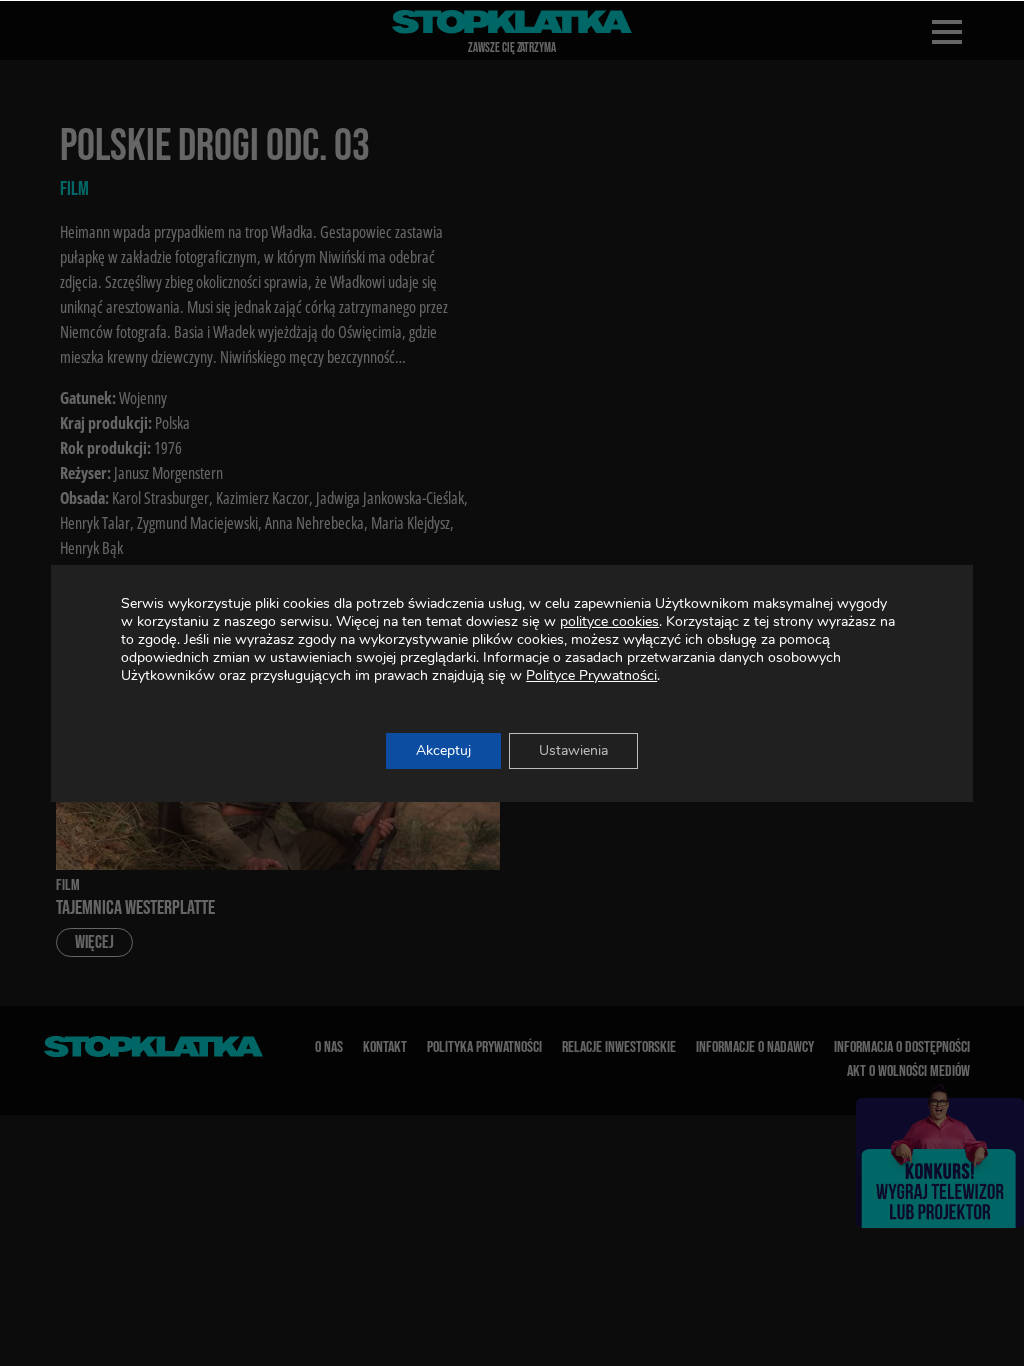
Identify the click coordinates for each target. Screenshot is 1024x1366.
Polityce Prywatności (591, 675)
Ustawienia (573, 750)
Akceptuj (443, 750)
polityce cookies (609, 621)
